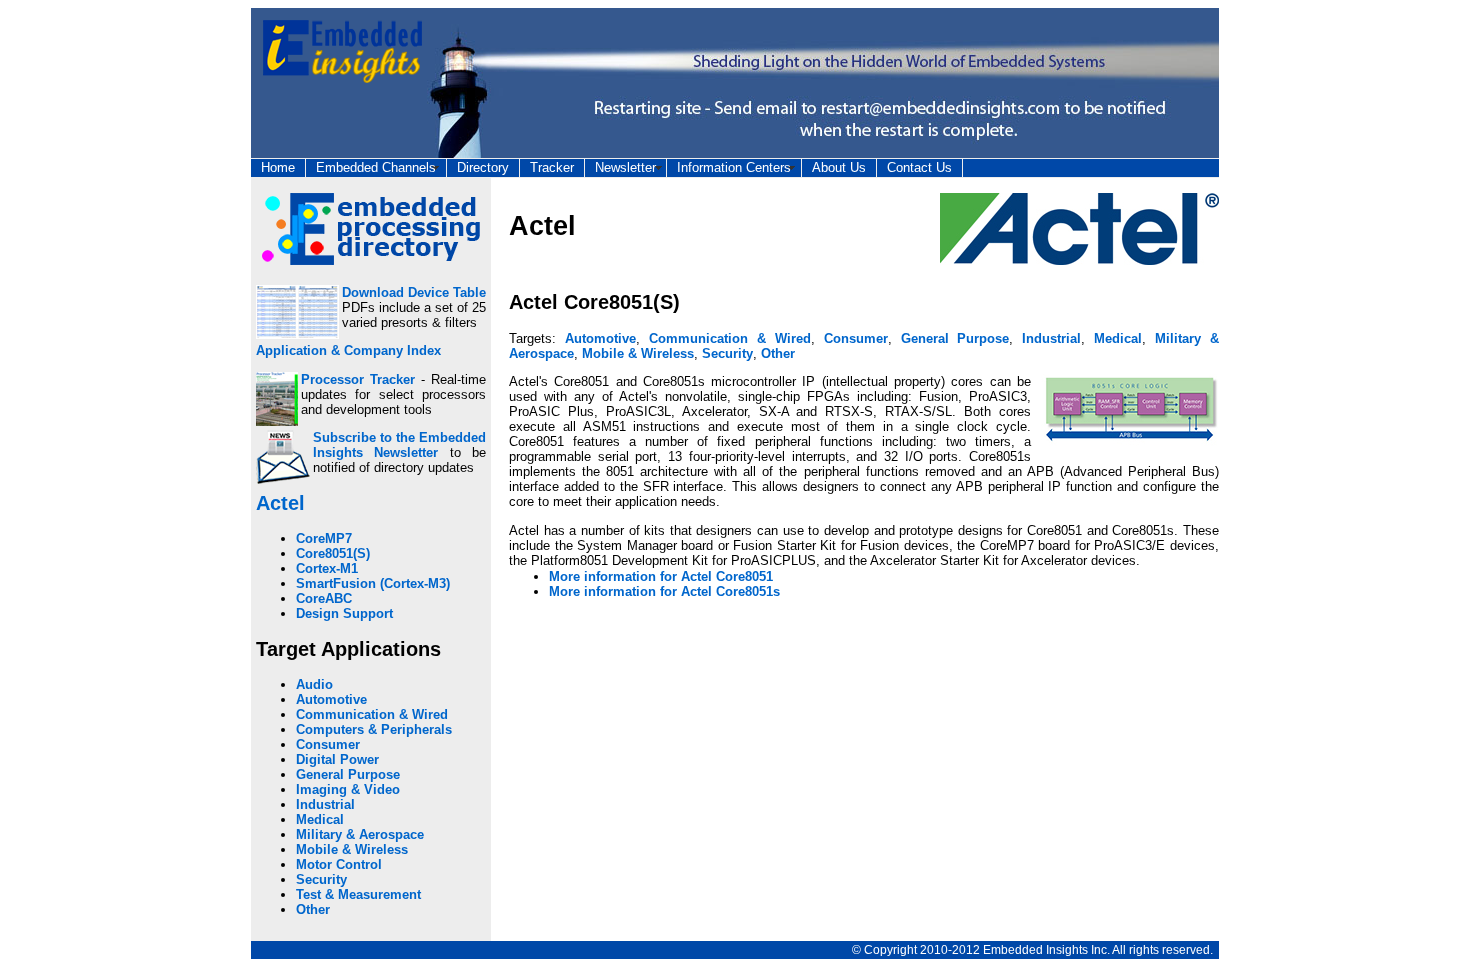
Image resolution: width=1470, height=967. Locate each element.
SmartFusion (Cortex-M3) (373, 583)
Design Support (344, 613)
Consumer (328, 744)
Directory (483, 167)
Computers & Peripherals (374, 729)
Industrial (325, 804)
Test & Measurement (358, 894)
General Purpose (348, 774)
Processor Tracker (358, 379)
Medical (320, 819)
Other (313, 909)
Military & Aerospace (360, 834)
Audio (314, 684)
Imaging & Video (348, 789)
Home (278, 167)
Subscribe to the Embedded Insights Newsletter (399, 445)
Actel (280, 503)
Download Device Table (414, 292)
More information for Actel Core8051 (661, 576)
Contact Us (919, 167)
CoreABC (324, 598)
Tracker (552, 167)
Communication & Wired (372, 714)
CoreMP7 (324, 538)
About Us (839, 167)
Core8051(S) (333, 553)
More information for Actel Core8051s (664, 591)
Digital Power (337, 759)
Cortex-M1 (327, 568)
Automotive (331, 699)
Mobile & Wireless (352, 849)
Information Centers (734, 167)
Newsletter (625, 167)
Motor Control (339, 864)
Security (321, 879)
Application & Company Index (348, 350)
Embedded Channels (376, 167)
